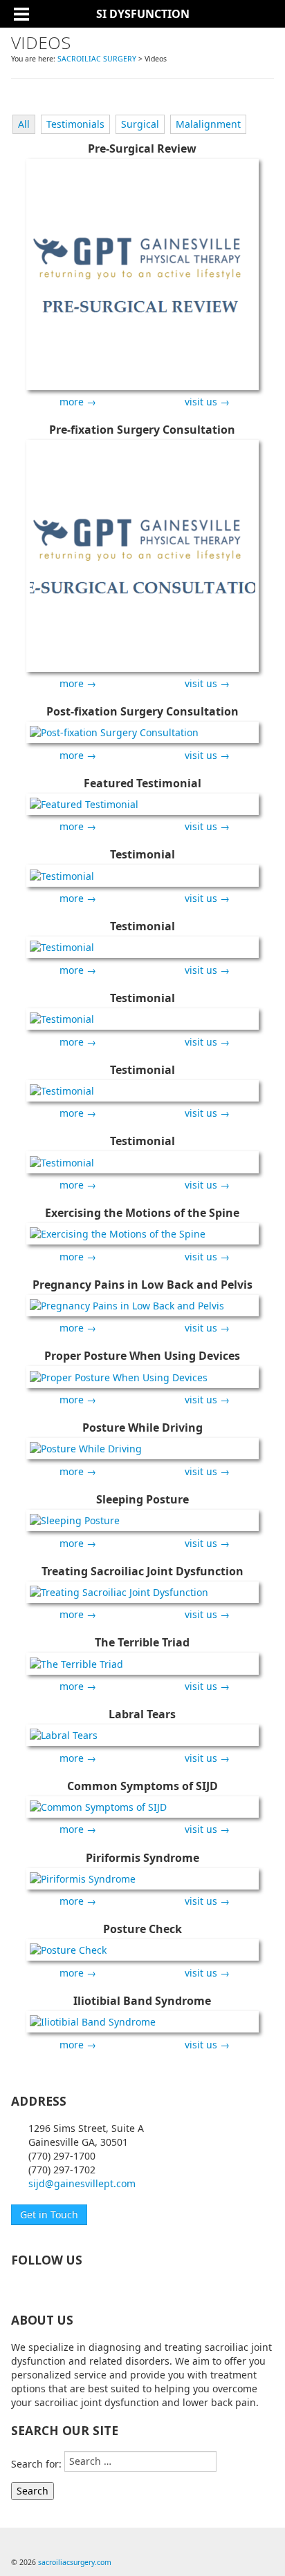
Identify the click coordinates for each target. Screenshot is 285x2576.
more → (78, 402)
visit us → (207, 402)
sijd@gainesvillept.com (82, 2183)
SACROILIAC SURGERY (97, 59)
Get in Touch (49, 2214)
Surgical (140, 124)
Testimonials (75, 124)
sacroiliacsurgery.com (75, 2562)
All (24, 124)
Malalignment (208, 124)
